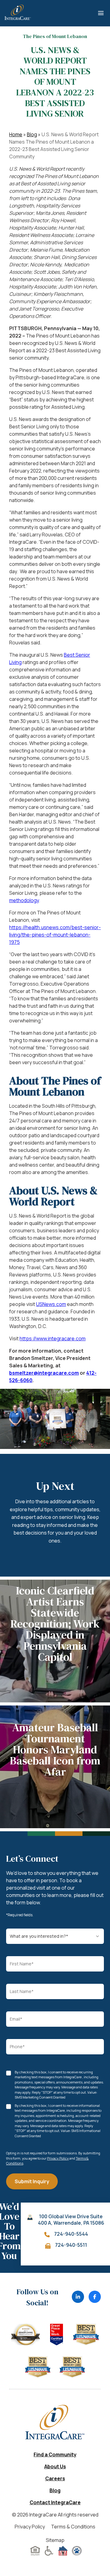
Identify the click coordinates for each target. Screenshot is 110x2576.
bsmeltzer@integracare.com (44, 1373)
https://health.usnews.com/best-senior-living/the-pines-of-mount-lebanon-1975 (55, 935)
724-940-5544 (71, 2234)
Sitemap (55, 2540)
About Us (55, 2466)
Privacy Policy (58, 2158)
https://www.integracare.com (53, 1338)
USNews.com (51, 1304)
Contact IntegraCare (55, 2502)
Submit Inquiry (32, 2181)
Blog (32, 134)
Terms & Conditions (73, 2527)
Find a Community (55, 2454)
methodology (24, 900)
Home (16, 134)
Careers (55, 2478)
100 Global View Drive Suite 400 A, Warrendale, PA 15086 (71, 2220)
